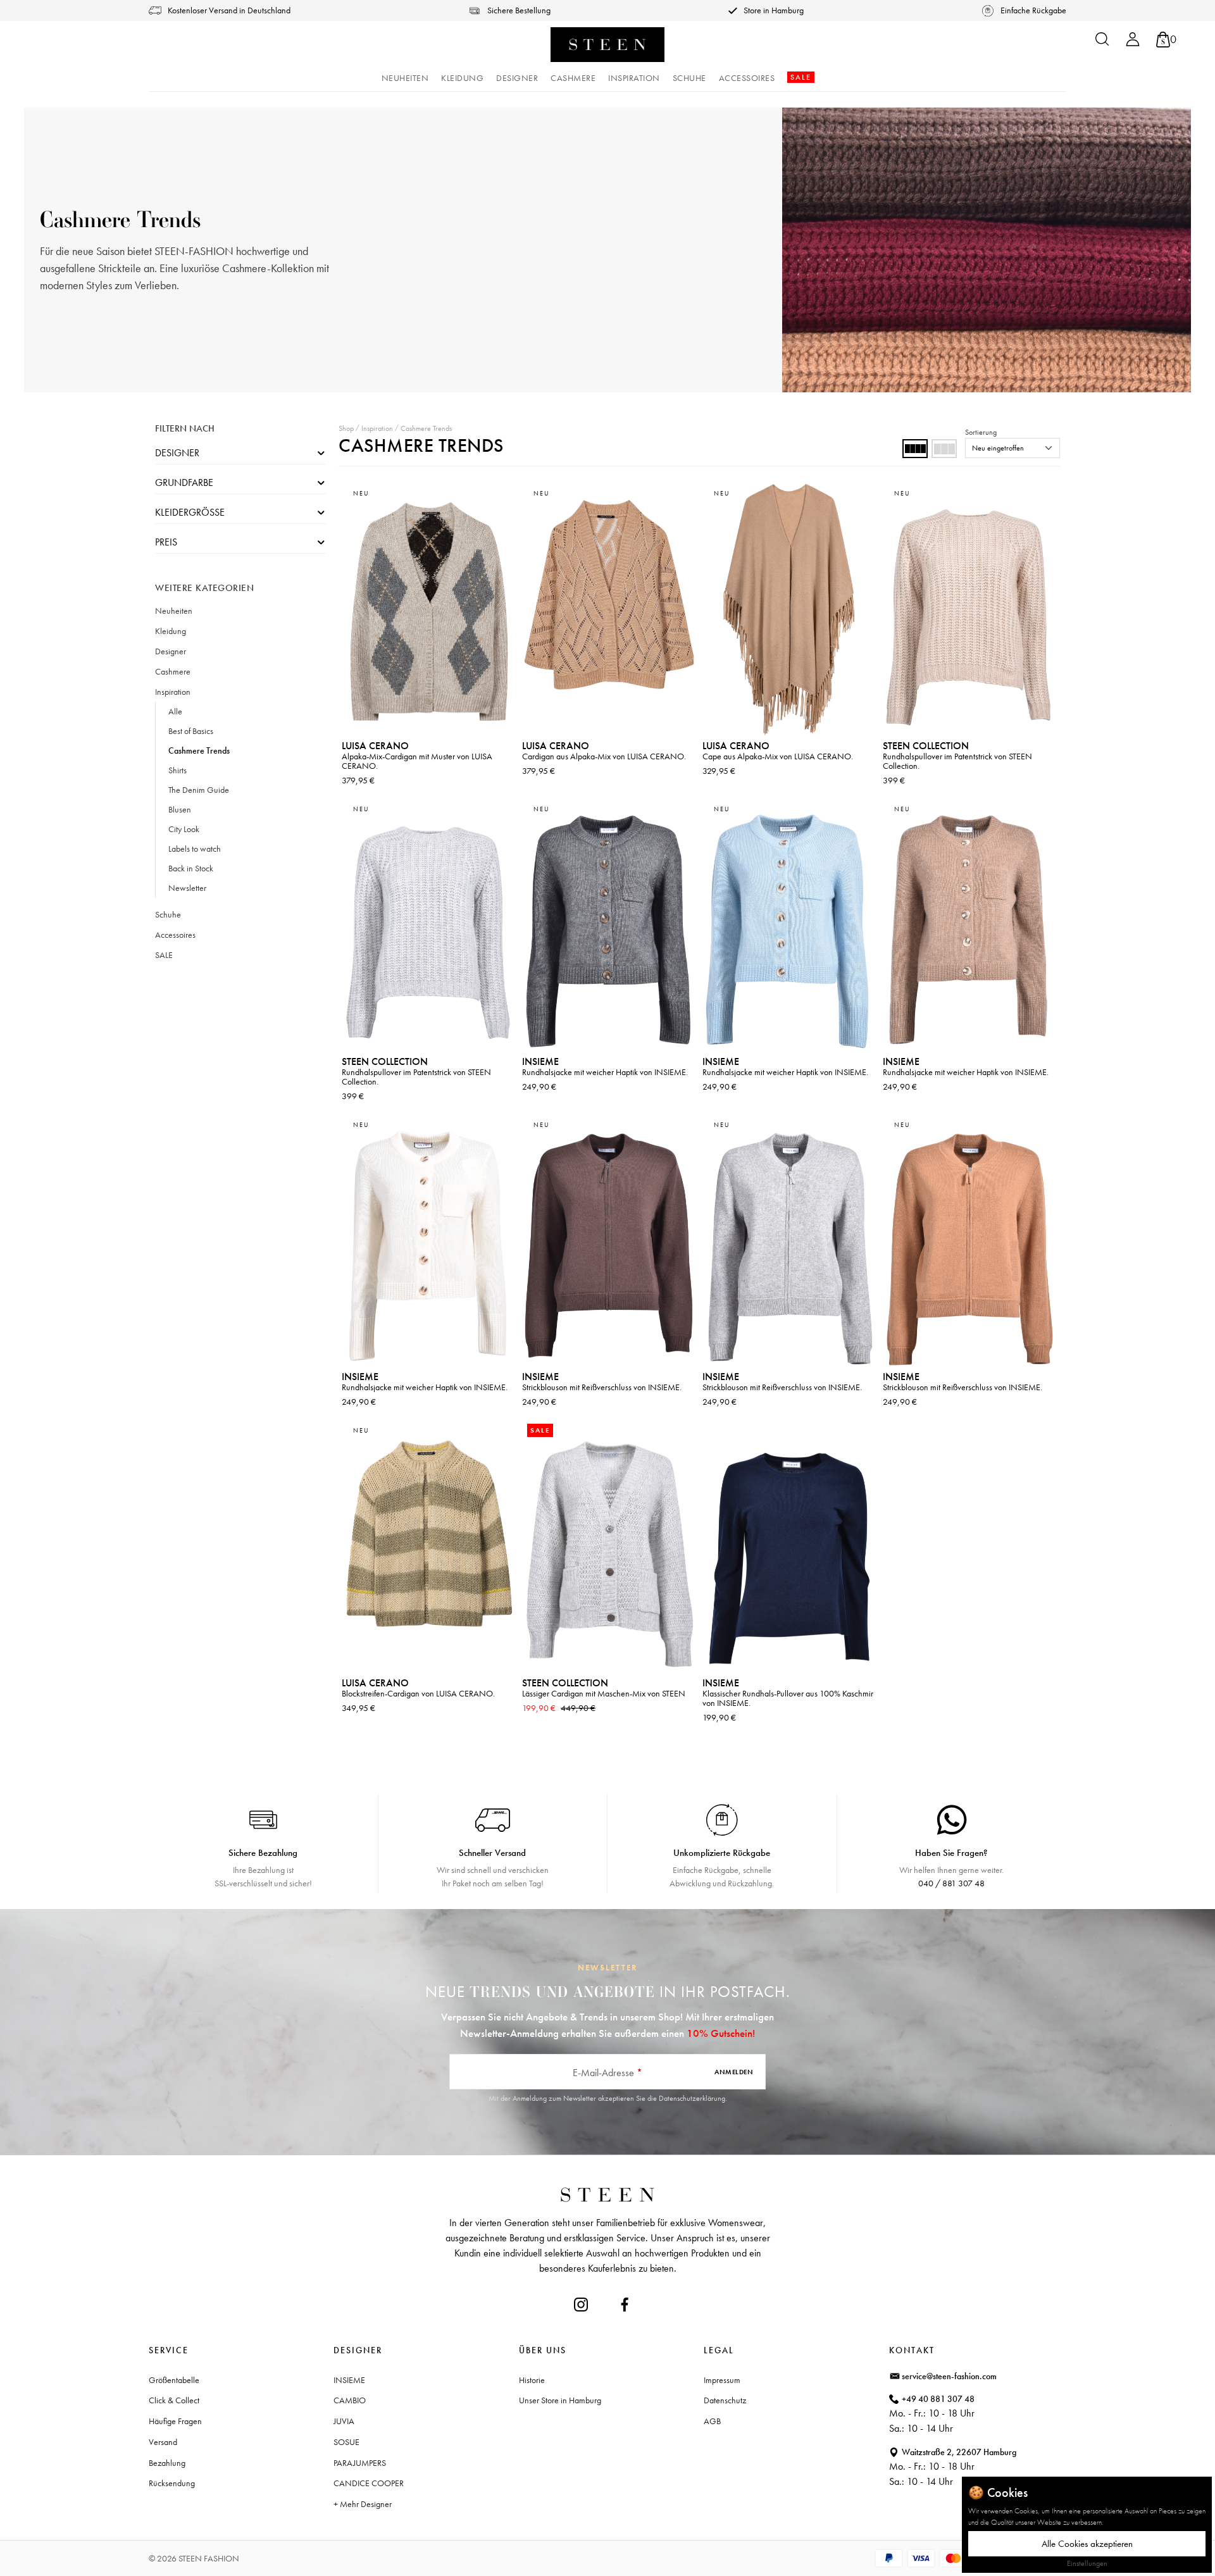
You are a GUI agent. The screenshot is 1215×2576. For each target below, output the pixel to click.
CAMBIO (350, 2400)
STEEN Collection (926, 746)
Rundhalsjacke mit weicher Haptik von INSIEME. (605, 1072)
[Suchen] (1102, 43)
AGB (712, 2421)
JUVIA (344, 2421)
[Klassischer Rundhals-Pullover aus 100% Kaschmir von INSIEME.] (789, 1547)
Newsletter (187, 888)
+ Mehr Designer (363, 2504)
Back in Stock (191, 868)
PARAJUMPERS (360, 2463)
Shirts (178, 770)
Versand (163, 2442)
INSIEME (540, 1061)
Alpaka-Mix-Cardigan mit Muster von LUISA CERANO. (417, 761)
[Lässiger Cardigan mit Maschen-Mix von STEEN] (609, 1547)
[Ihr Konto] (1133, 43)
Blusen (180, 809)
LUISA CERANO (375, 746)
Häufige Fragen (175, 2421)
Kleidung (171, 631)
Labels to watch (195, 849)
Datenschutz (725, 2400)
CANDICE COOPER (369, 2483)
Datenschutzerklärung (692, 2098)
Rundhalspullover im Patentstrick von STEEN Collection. (957, 761)
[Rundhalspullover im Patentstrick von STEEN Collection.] (970, 610)
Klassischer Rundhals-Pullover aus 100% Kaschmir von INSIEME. (788, 1698)
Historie (532, 2380)
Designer (177, 453)
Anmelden (734, 2072)
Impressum (722, 2380)
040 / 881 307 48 (951, 1883)
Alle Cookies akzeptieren (1087, 2544)
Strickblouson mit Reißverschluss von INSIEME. (602, 1387)
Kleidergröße (190, 512)
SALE (164, 955)
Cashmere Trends (199, 750)
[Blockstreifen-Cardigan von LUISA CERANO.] (429, 1547)
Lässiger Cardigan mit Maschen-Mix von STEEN (604, 1693)
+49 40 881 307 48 (938, 2399)
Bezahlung (167, 2463)
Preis (166, 542)
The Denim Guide (199, 790)
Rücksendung (172, 2483)
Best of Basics (191, 731)
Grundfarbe (184, 482)
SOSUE (346, 2442)
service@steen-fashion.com (949, 2376)
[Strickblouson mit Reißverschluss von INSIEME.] (609, 1241)
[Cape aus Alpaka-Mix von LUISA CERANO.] (789, 610)
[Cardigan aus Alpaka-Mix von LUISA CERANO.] (609, 610)
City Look (184, 829)
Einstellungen (1087, 2563)
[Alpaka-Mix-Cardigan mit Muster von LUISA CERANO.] (429, 610)
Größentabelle (174, 2380)
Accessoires (175, 935)
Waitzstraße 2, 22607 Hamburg (959, 2452)
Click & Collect (174, 2400)
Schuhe (168, 914)
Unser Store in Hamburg (560, 2400)
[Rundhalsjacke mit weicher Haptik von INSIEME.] (609, 925)
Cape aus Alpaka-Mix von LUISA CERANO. (778, 756)
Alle (175, 711)
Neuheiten (174, 611)
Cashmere (173, 671)
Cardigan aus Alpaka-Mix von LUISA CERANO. (604, 756)
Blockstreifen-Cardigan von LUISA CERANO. (418, 1693)
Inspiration (173, 692)
